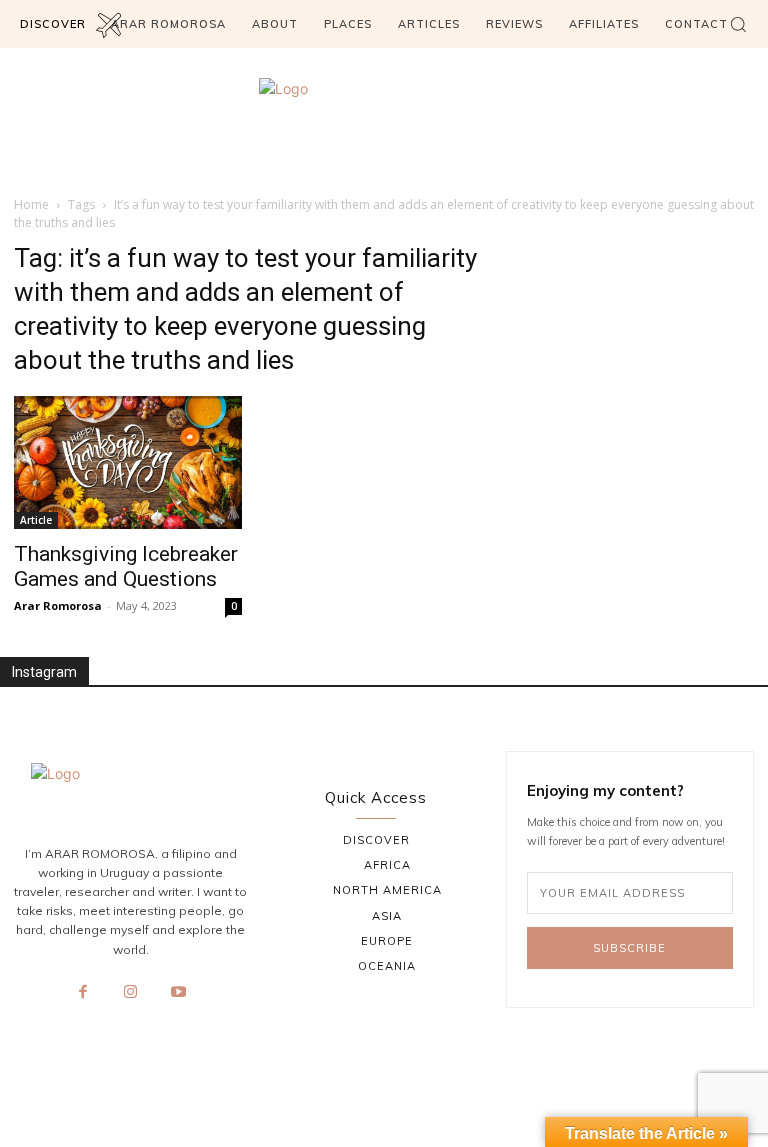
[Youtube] (178, 993)
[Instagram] (131, 993)
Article (36, 520)
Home (31, 204)
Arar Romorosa (58, 605)
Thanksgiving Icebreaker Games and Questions (126, 566)
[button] (738, 24)
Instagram (44, 672)
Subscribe (629, 948)
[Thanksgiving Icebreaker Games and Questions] (128, 462)
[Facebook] (83, 993)
